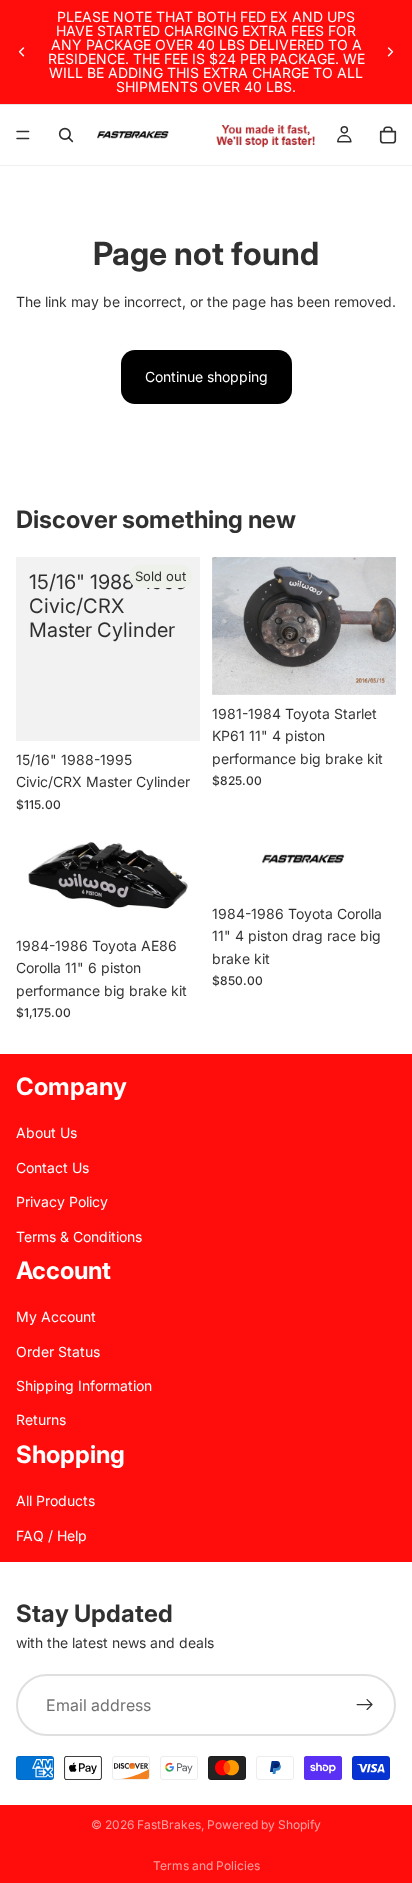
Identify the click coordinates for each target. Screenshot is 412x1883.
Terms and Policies (206, 1865)
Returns (41, 1420)
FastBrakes (169, 1824)
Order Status (58, 1351)
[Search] (66, 135)
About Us (46, 1132)
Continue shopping (206, 376)
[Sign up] (365, 1706)
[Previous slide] (22, 52)
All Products (55, 1500)
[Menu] (23, 135)
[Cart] (388, 135)
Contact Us (52, 1167)
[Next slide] (390, 52)
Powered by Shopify (264, 1824)
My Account (56, 1316)
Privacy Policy (62, 1201)
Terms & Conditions (79, 1236)
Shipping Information (84, 1385)
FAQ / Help (51, 1535)
